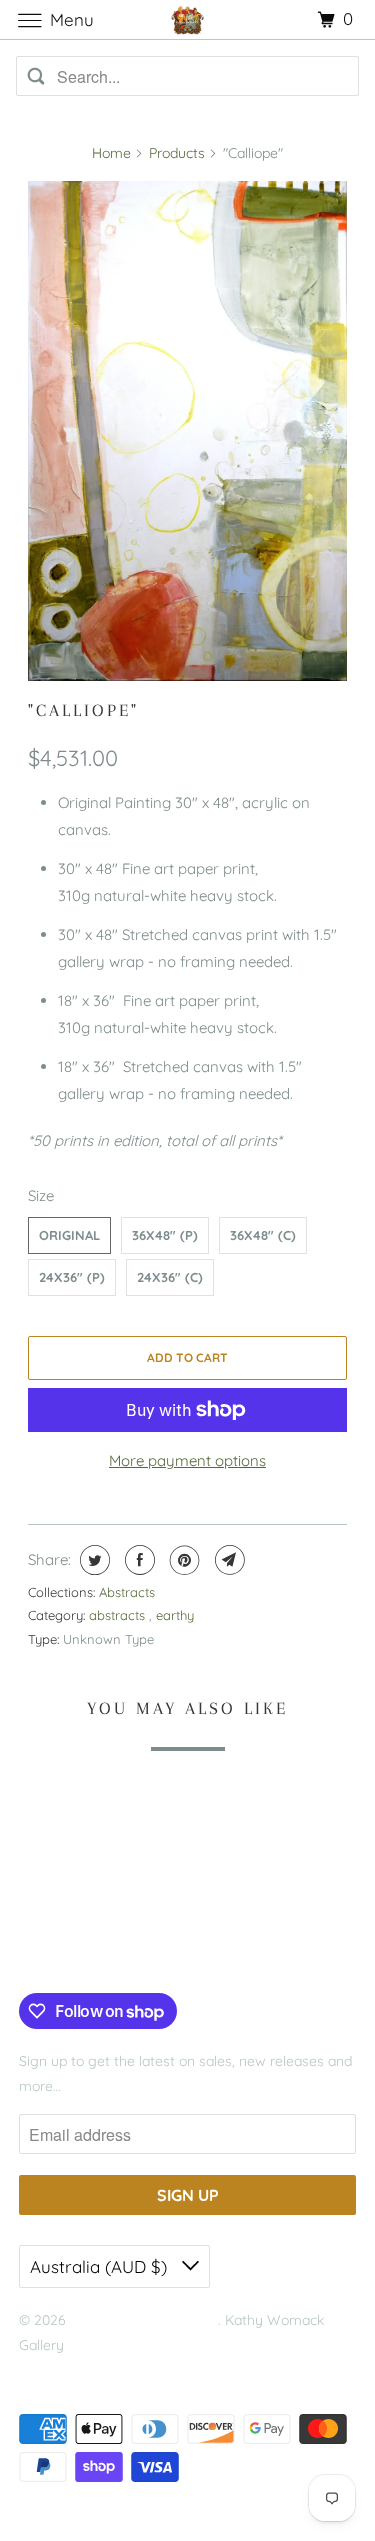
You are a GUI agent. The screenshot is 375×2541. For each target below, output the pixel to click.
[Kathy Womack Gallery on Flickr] (123, 1952)
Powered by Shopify (83, 2370)
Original (69, 1235)
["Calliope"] (187, 431)
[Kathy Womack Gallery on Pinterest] (92, 1952)
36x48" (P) (165, 1235)
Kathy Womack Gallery (144, 2320)
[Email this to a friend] (227, 1560)
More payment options (187, 1460)
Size (41, 1195)
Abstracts (127, 1592)
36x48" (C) (263, 1235)
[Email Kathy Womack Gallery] (153, 1952)
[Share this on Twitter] (92, 1560)
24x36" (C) (170, 1277)
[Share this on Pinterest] (182, 1560)
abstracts (119, 1615)
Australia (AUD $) (101, 2266)
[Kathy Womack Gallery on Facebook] (42, 1952)
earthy (175, 1615)
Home (111, 153)
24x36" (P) (72, 1277)
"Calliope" (83, 710)
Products (177, 153)
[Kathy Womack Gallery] (188, 19)
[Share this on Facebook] (137, 1560)
